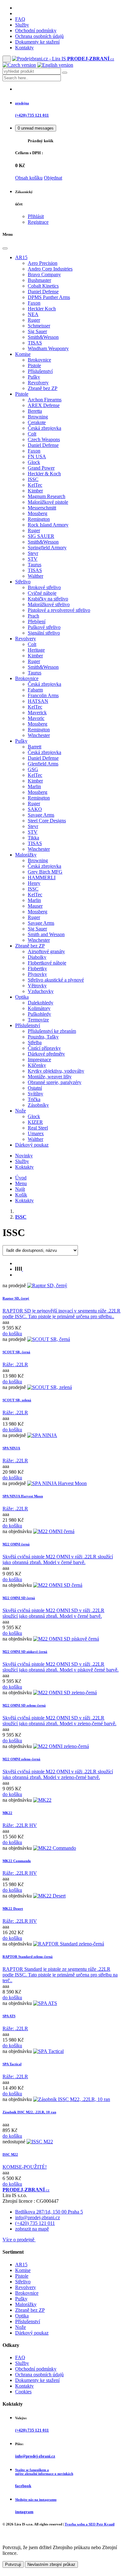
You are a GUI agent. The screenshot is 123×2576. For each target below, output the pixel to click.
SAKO (35, 809)
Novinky (24, 1156)
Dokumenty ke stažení (37, 42)
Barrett (35, 747)
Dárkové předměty (46, 1054)
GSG (33, 769)
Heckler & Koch (44, 474)
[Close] (5, 248)
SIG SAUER (41, 536)
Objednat (53, 178)
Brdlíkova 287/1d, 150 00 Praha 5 (49, 2212)
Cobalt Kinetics (43, 286)
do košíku (12, 1334)
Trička (34, 1099)
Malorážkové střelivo (49, 604)
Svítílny (35, 1094)
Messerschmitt (42, 508)
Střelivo (23, 582)
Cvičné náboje (42, 593)
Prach (33, 616)
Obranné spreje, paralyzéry (55, 1082)
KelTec (35, 485)
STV (33, 559)
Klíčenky (37, 1065)
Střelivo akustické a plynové (56, 980)
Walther (35, 576)
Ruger (34, 320)
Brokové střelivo (44, 587)
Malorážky (26, 855)
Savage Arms (41, 815)
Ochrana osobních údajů (39, 36)
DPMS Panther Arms (49, 297)
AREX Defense (44, 405)
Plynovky (37, 974)
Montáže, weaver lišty (50, 1077)
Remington (39, 519)
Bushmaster (39, 280)
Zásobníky (38, 1105)
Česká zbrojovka (44, 428)
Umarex (36, 1133)
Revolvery (38, 383)
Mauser (35, 906)
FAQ (20, 19)
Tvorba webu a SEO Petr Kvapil (90, 2524)
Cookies (23, 2392)
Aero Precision (43, 263)
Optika (22, 997)
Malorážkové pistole (48, 502)
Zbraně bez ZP (43, 388)
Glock (34, 462)
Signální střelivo (44, 633)
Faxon (34, 303)
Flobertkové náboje (47, 963)
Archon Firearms (45, 400)
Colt (32, 434)
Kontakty (24, 48)
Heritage (36, 650)
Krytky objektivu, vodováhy (56, 1071)
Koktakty (24, 1167)
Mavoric (36, 718)
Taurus (35, 565)
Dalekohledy (41, 1003)
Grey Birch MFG (45, 872)
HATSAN (38, 701)
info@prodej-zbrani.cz (38, 2217)
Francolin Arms (43, 695)
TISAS (35, 343)
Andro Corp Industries (50, 269)
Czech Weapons (44, 439)
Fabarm (35, 690)
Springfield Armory (47, 548)
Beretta (35, 411)
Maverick (37, 713)
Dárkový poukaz (32, 1145)
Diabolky (37, 957)
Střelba (35, 1042)
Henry (34, 883)
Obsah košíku (29, 178)
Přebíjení (37, 621)
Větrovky (37, 986)
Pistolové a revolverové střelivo (59, 610)
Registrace (38, 222)
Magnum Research (47, 496)
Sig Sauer (37, 331)
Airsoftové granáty (46, 951)
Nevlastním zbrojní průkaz (51, 2564)
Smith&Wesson (43, 337)
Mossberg (38, 513)
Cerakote (37, 422)
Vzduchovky (41, 991)
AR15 (21, 257)
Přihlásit (36, 216)
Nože (20, 1111)
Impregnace (39, 1060)
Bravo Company (44, 274)
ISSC (33, 479)
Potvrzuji (13, 2564)
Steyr (33, 553)
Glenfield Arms (43, 764)
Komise (23, 354)
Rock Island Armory (48, 525)
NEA (33, 314)
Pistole (34, 365)
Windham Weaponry (48, 348)
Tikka (33, 838)
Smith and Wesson (46, 934)
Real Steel (38, 1128)
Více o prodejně (19, 2240)
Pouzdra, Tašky (43, 1037)
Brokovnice (39, 360)
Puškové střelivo (44, 627)
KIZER (35, 1122)
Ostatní (35, 1088)
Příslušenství (40, 371)
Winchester (39, 735)
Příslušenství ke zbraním (52, 1031)
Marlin (34, 786)
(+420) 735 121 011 (35, 2223)
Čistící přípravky (44, 1048)
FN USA (37, 457)
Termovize (38, 1020)
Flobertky (37, 968)
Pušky (34, 377)
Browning (38, 417)
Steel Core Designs (47, 821)
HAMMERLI (42, 877)
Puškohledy (39, 1014)
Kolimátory (39, 1008)
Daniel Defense (43, 292)
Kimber (35, 491)
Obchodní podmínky (36, 30)
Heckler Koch (42, 309)
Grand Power (41, 468)
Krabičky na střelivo (48, 599)
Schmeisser (39, 326)
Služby (22, 25)
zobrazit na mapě (32, 2229)
